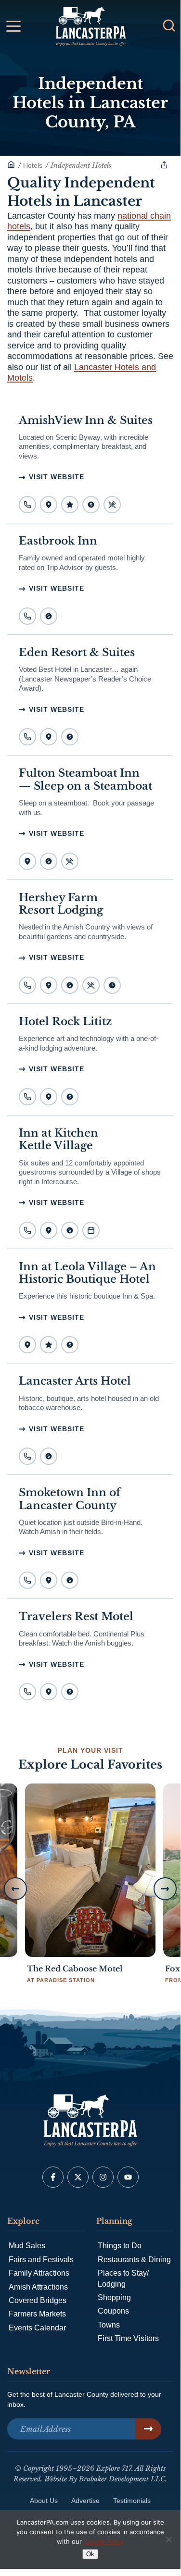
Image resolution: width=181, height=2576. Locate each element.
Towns (109, 2325)
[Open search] (169, 25)
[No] (168, 2539)
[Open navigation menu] (13, 28)
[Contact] (27, 505)
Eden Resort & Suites (77, 652)
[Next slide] (165, 1889)
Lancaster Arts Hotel (75, 1381)
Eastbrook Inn (58, 541)
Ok (90, 2554)
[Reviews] (70, 505)
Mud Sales (27, 2246)
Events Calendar (37, 2328)
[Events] (91, 1230)
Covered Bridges (38, 2300)
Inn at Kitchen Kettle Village (58, 1139)
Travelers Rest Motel (76, 1616)
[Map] (49, 505)
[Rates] (91, 505)
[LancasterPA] (11, 165)
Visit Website (57, 477)
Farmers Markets (37, 2314)
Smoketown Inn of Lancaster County (70, 1499)
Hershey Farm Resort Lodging (61, 904)
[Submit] (148, 2429)
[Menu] (112, 505)
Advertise (85, 2501)
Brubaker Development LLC (122, 2479)
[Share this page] (164, 165)
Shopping (114, 2297)
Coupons (113, 2311)
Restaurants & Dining (134, 2260)
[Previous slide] (15, 1889)
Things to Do (120, 2246)
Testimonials (132, 2501)
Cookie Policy (104, 2541)
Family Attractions (39, 2273)
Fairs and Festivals (41, 2260)
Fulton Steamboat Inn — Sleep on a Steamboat (85, 779)
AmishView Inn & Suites (86, 420)
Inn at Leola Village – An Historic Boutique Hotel (87, 1273)
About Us (44, 2501)
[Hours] (112, 985)
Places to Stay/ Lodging (123, 2278)
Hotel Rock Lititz (65, 1022)
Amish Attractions (38, 2287)
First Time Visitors (128, 2338)
